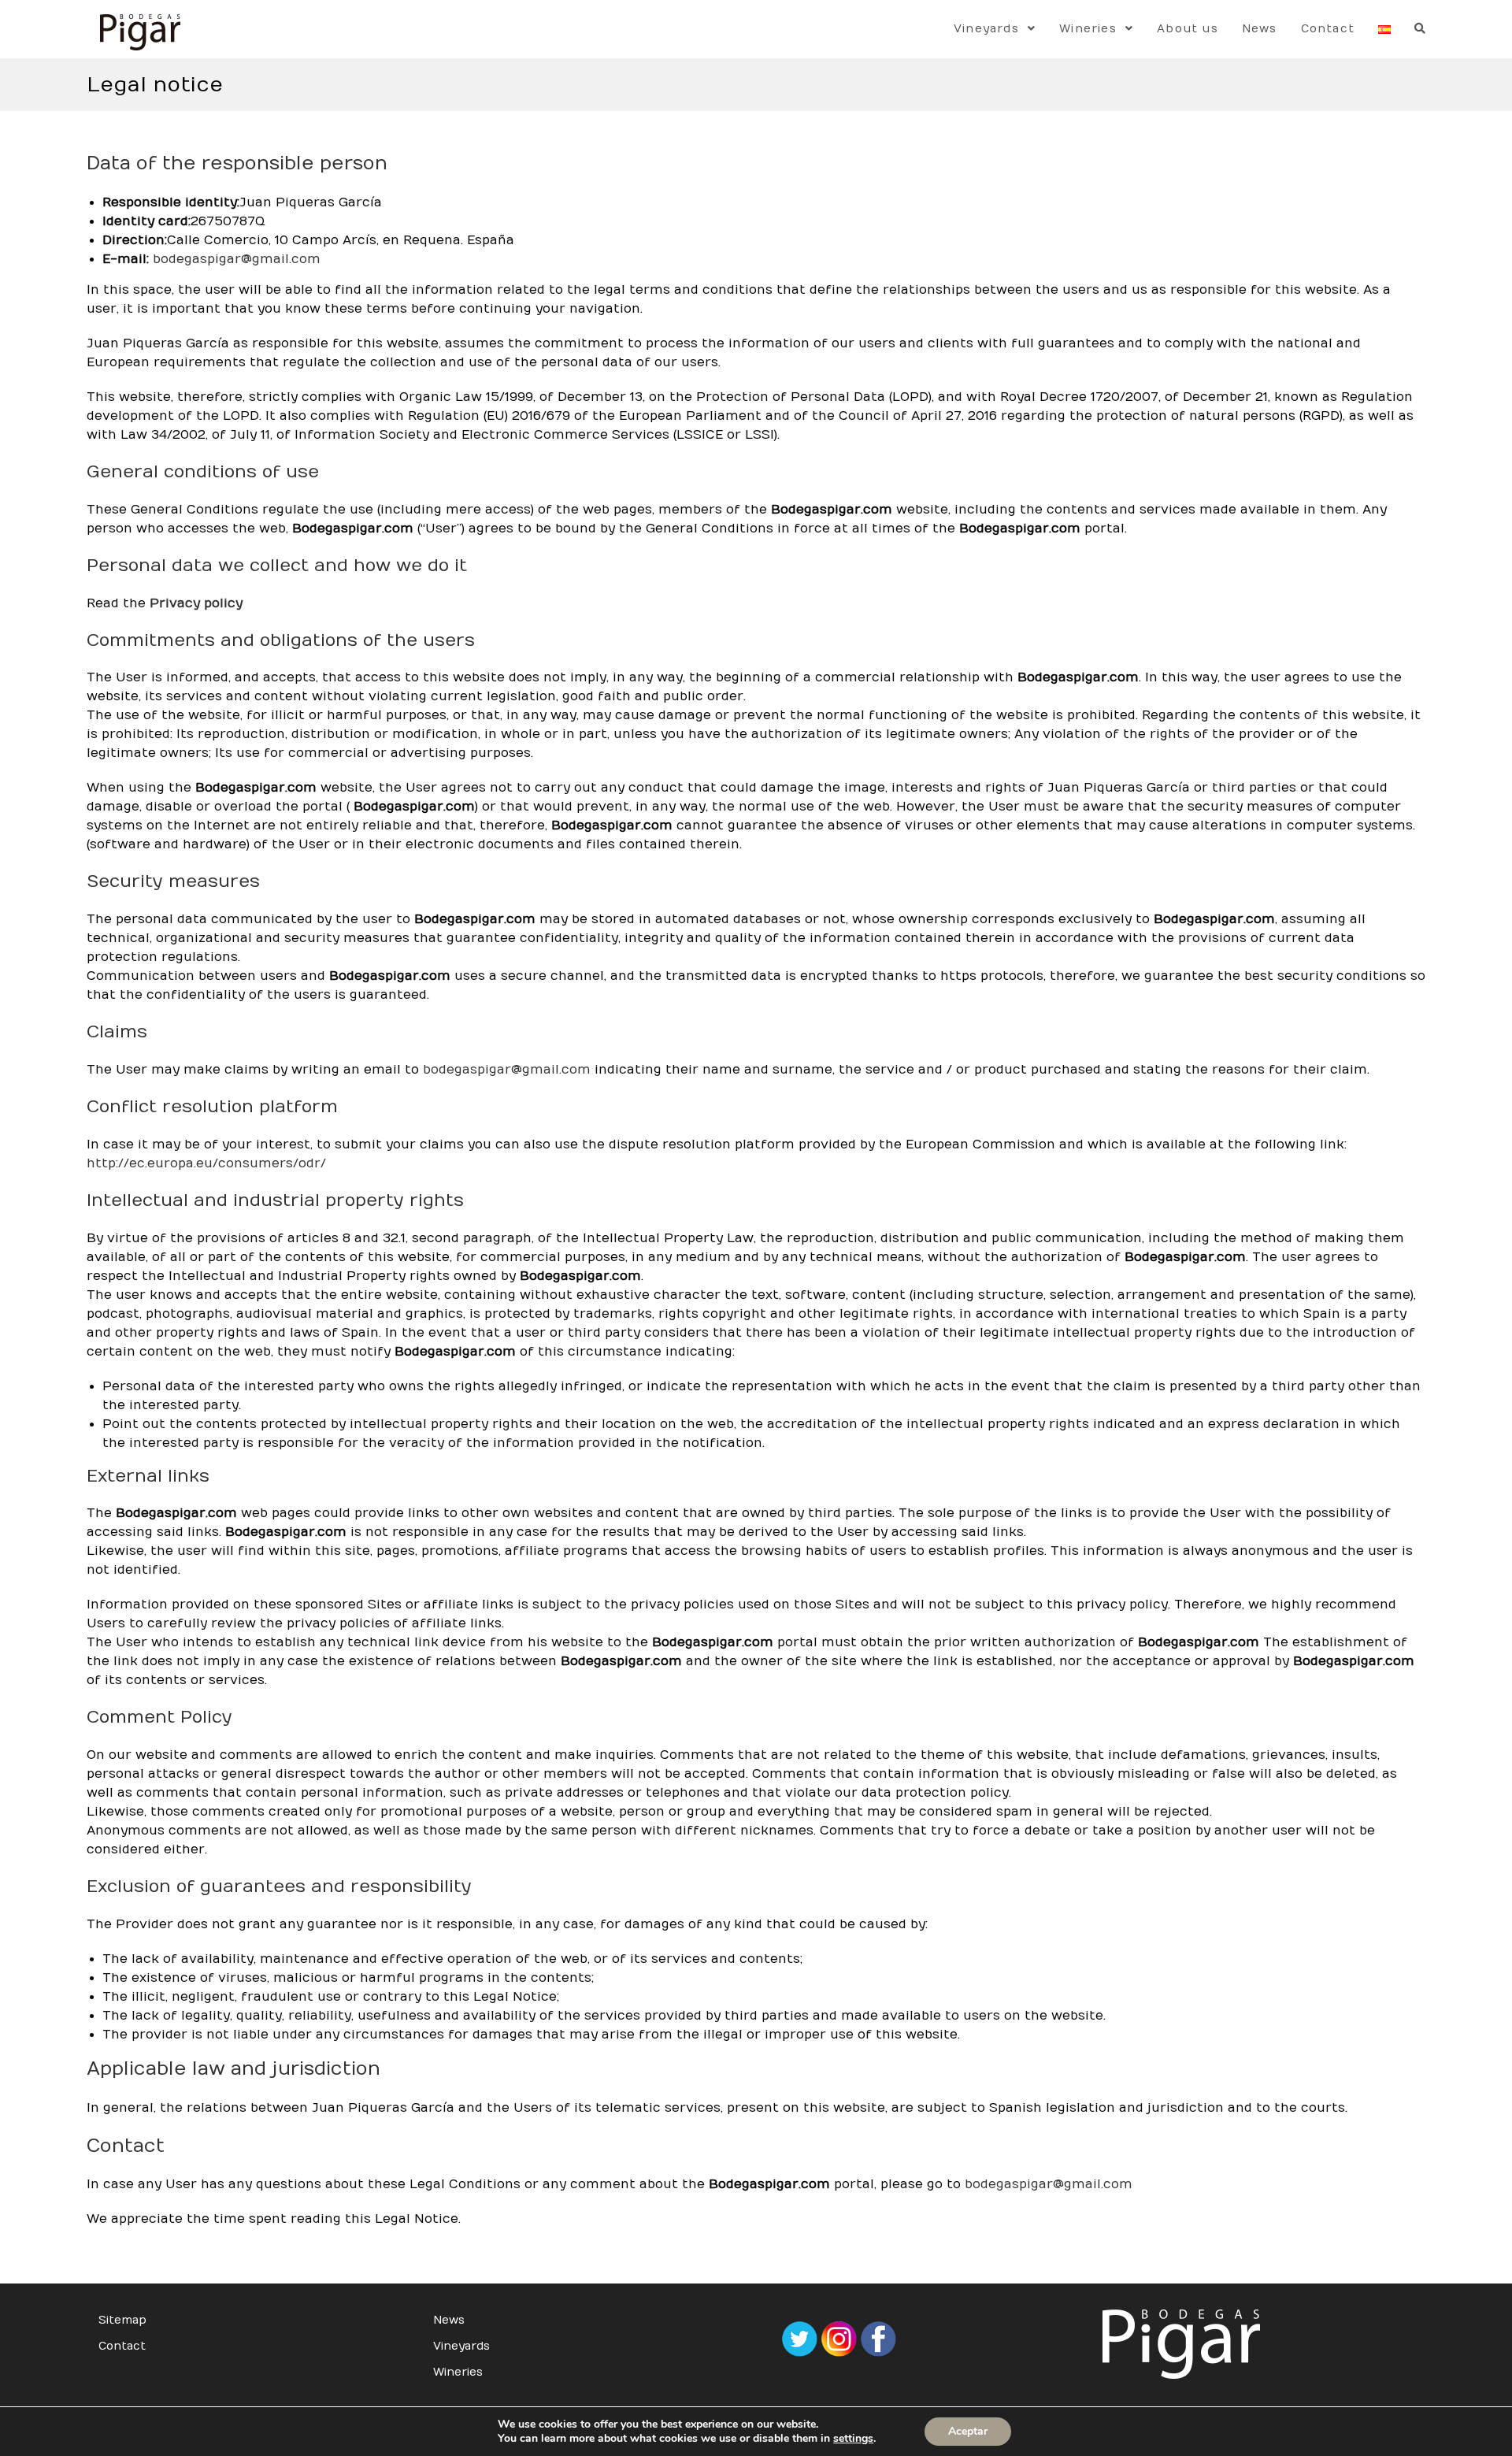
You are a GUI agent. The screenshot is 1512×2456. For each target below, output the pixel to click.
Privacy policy (196, 603)
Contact (122, 2346)
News (449, 2320)
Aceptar (968, 2431)
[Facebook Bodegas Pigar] (878, 2338)
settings (853, 2439)
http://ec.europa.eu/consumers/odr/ (206, 1163)
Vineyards (461, 2346)
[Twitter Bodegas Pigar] (799, 2338)
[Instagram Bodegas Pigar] (839, 2338)
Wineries (458, 2372)
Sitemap (122, 2320)
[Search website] (1420, 29)
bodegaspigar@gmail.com (237, 259)
